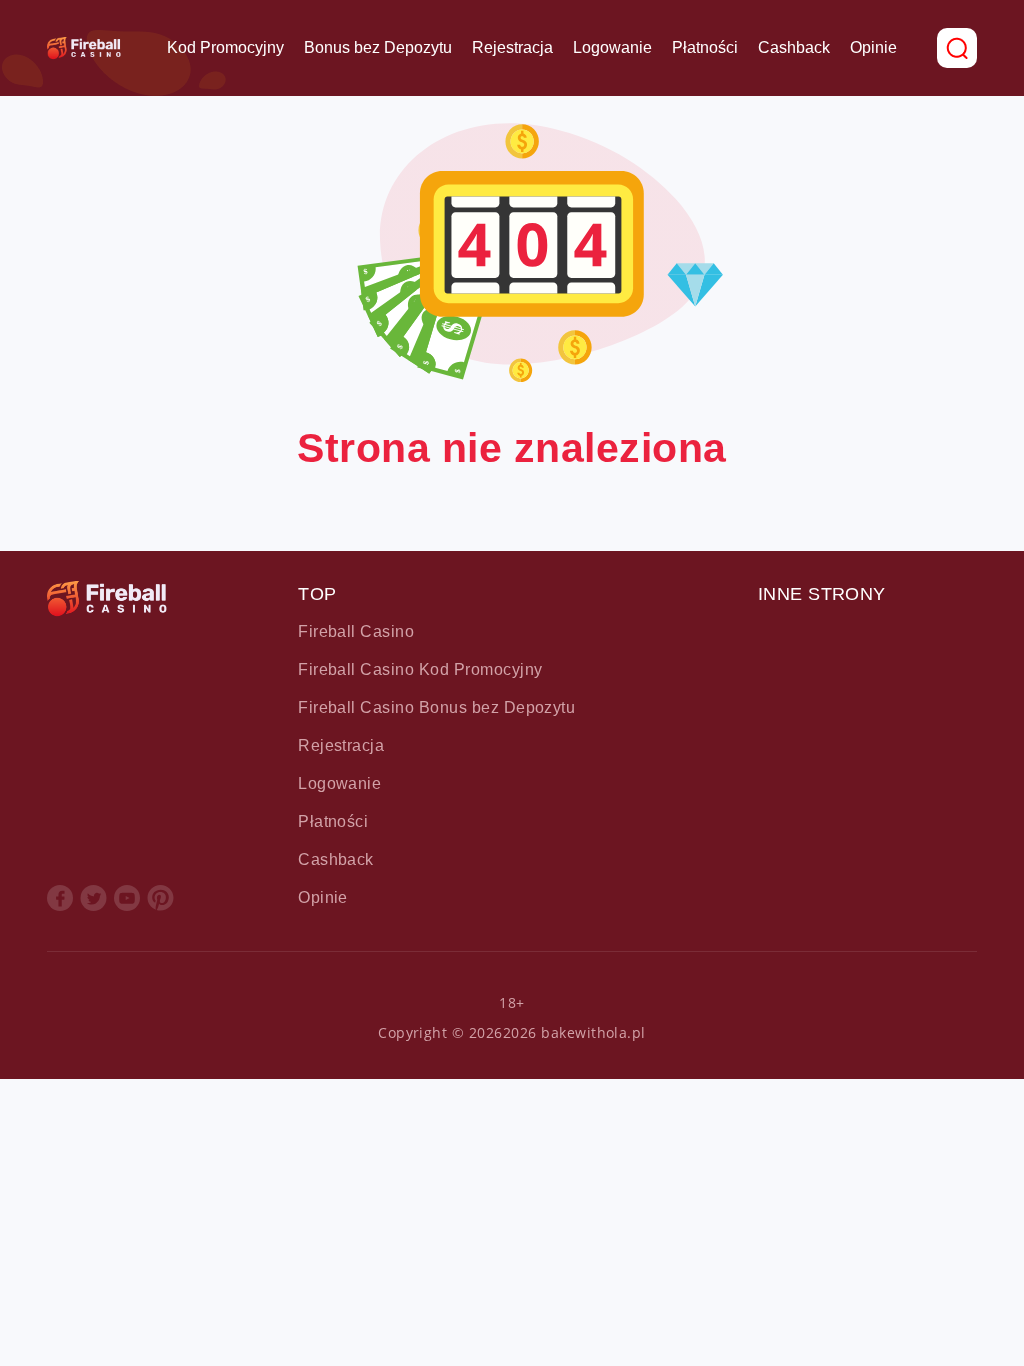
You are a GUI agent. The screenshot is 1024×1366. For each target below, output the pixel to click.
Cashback (794, 47)
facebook (60, 898)
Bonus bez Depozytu (378, 47)
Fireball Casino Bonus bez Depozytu (436, 707)
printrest (160, 898)
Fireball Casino (356, 631)
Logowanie (612, 47)
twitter (93, 898)
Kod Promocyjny (225, 47)
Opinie (873, 47)
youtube (127, 898)
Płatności (705, 47)
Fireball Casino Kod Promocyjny (420, 669)
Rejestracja (512, 47)
